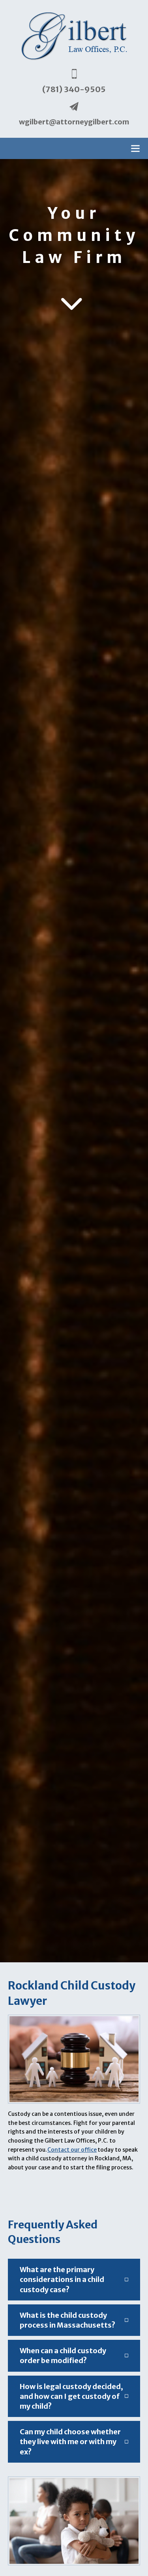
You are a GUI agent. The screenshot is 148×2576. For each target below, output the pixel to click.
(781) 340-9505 (74, 89)
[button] (74, 2280)
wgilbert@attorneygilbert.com (74, 122)
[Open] (135, 148)
